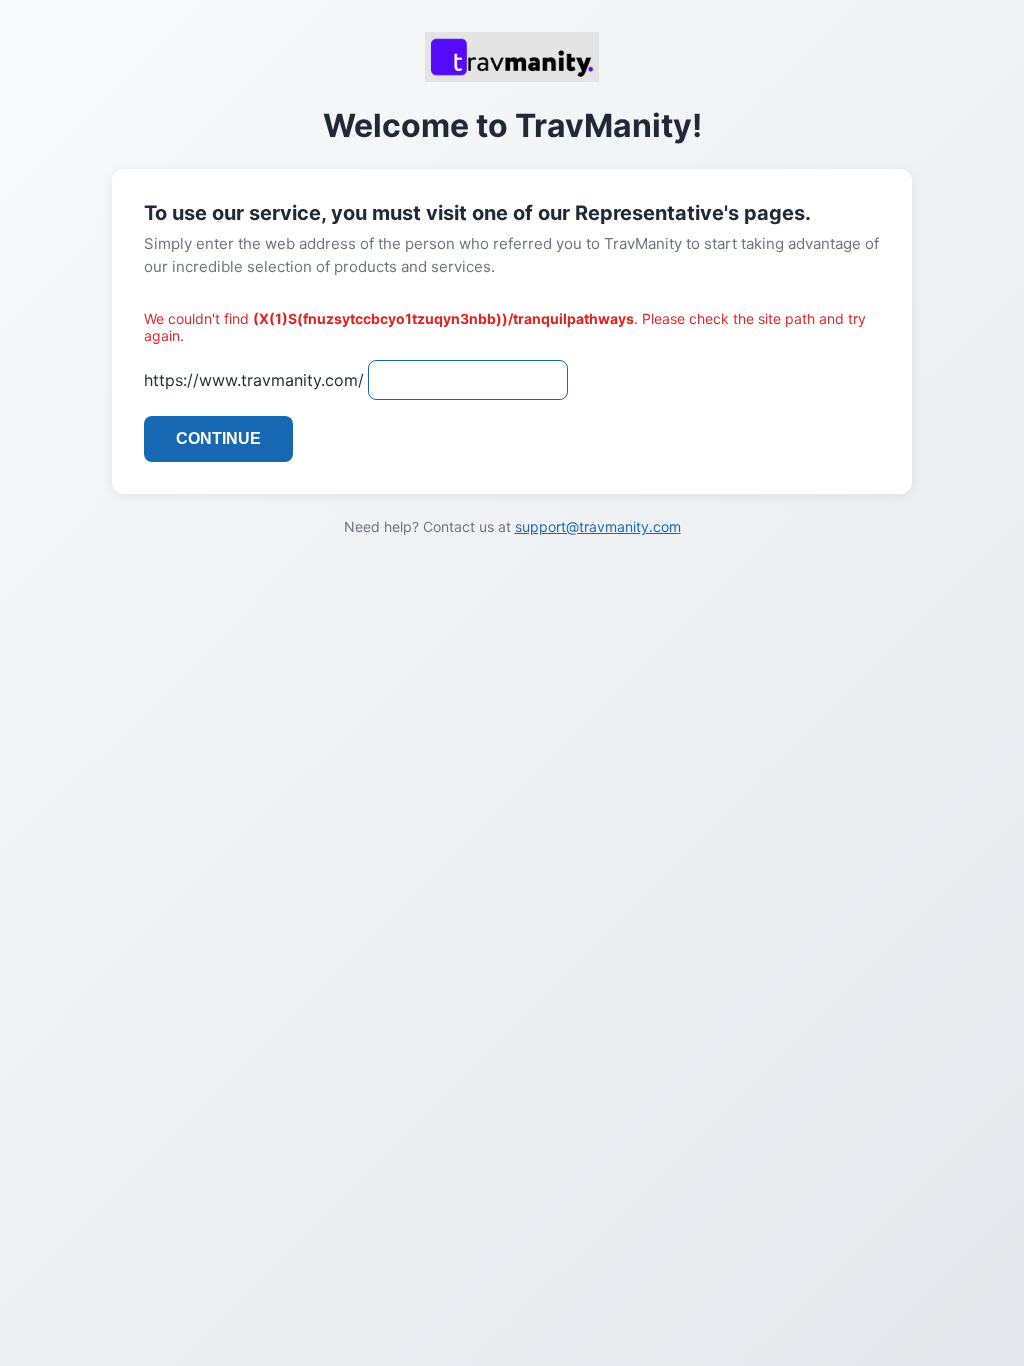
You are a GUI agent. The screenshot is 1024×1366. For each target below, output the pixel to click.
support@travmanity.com (598, 526)
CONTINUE (218, 438)
